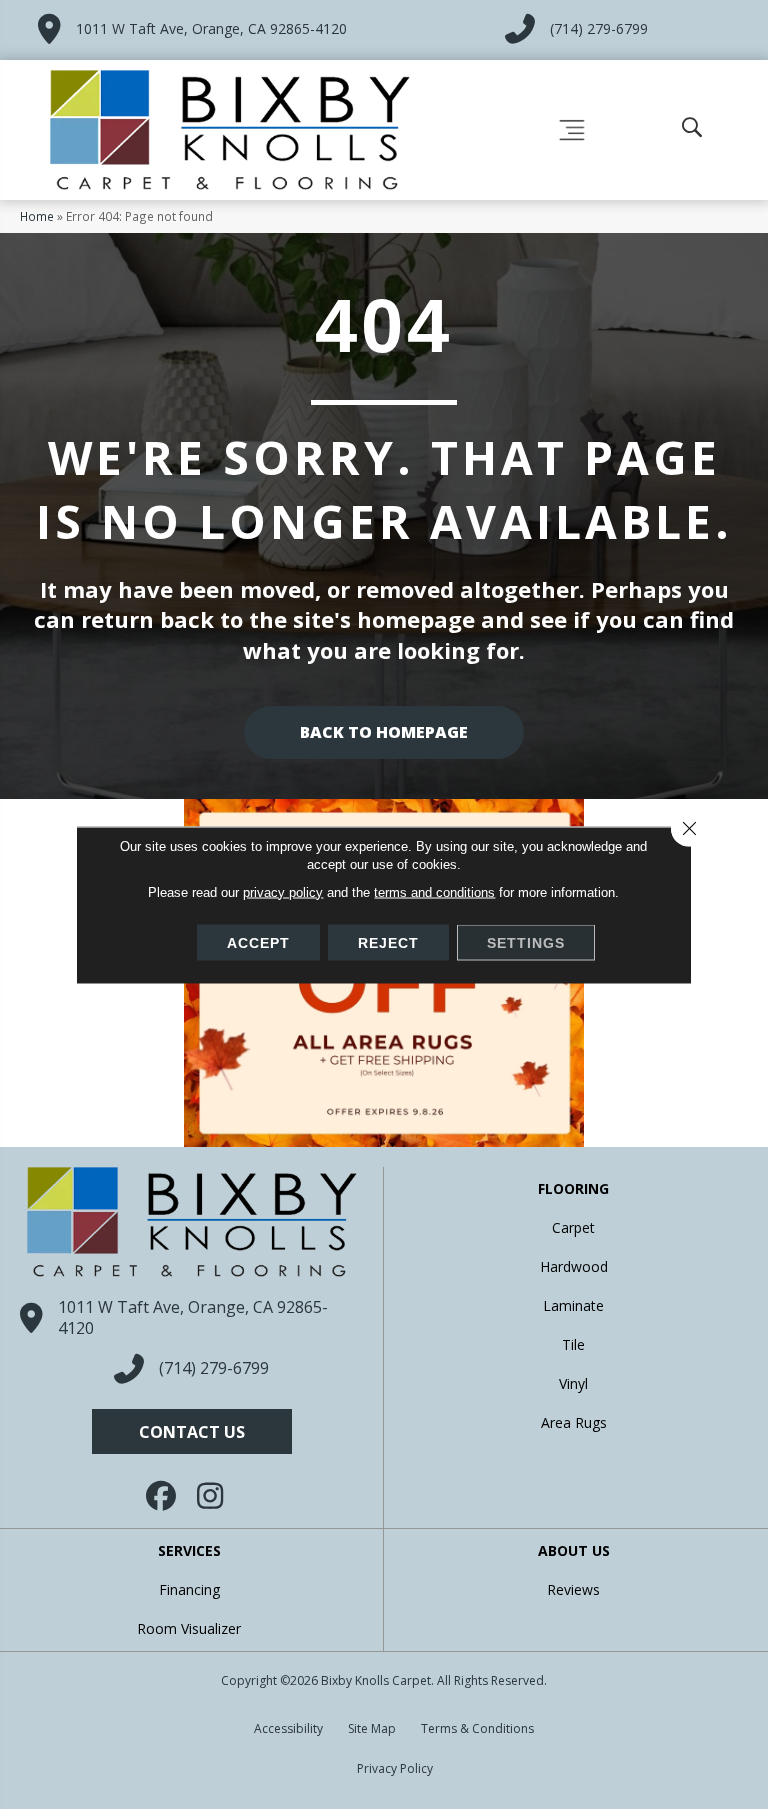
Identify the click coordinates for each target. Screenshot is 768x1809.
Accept (258, 942)
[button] (192, 1431)
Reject (388, 942)
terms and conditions (434, 891)
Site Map (372, 1728)
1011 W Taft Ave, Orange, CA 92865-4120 (211, 28)
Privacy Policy (395, 1768)
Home (37, 216)
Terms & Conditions (477, 1728)
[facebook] (162, 1496)
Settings (526, 942)
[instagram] (212, 1496)
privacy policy (283, 891)
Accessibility (288, 1728)
